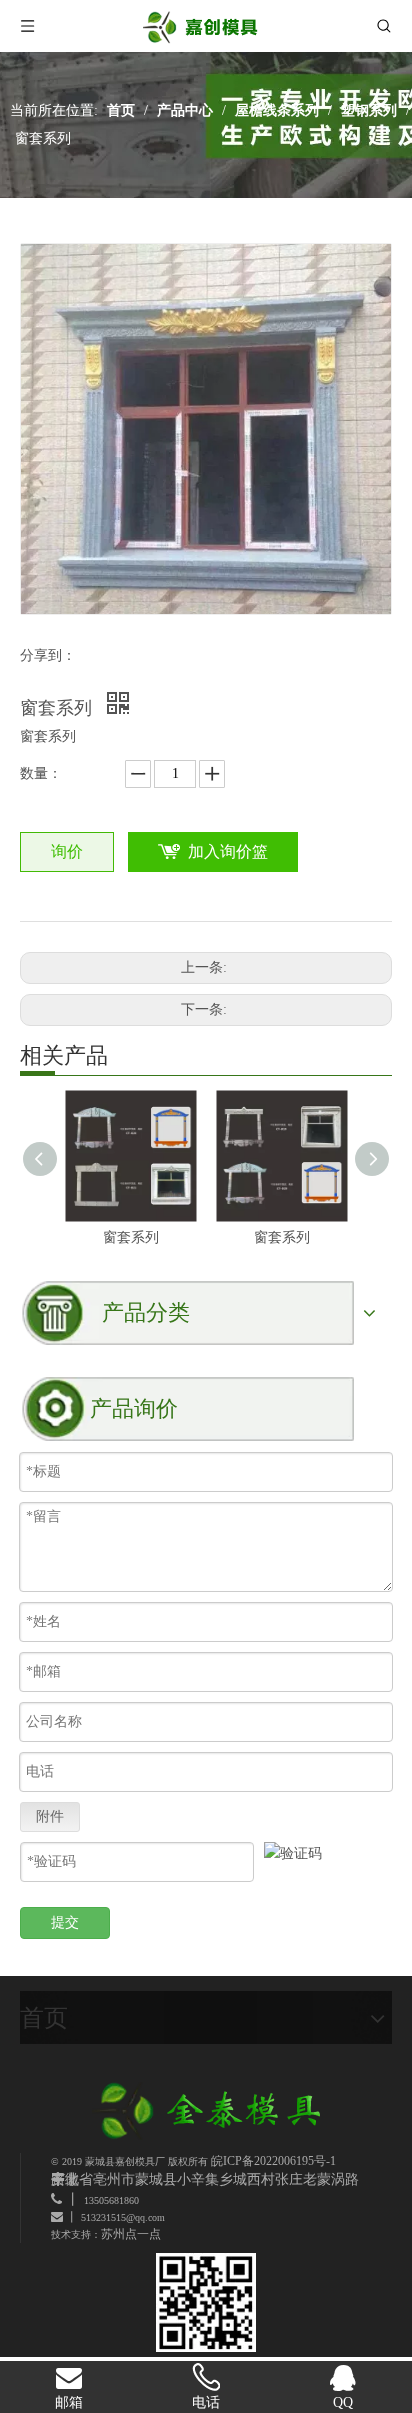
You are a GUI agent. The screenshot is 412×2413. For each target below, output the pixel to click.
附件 (50, 1816)
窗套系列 (131, 1237)
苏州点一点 (131, 2234)
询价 (67, 851)
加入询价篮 (228, 851)
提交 (65, 1922)
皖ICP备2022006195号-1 (273, 2161)
